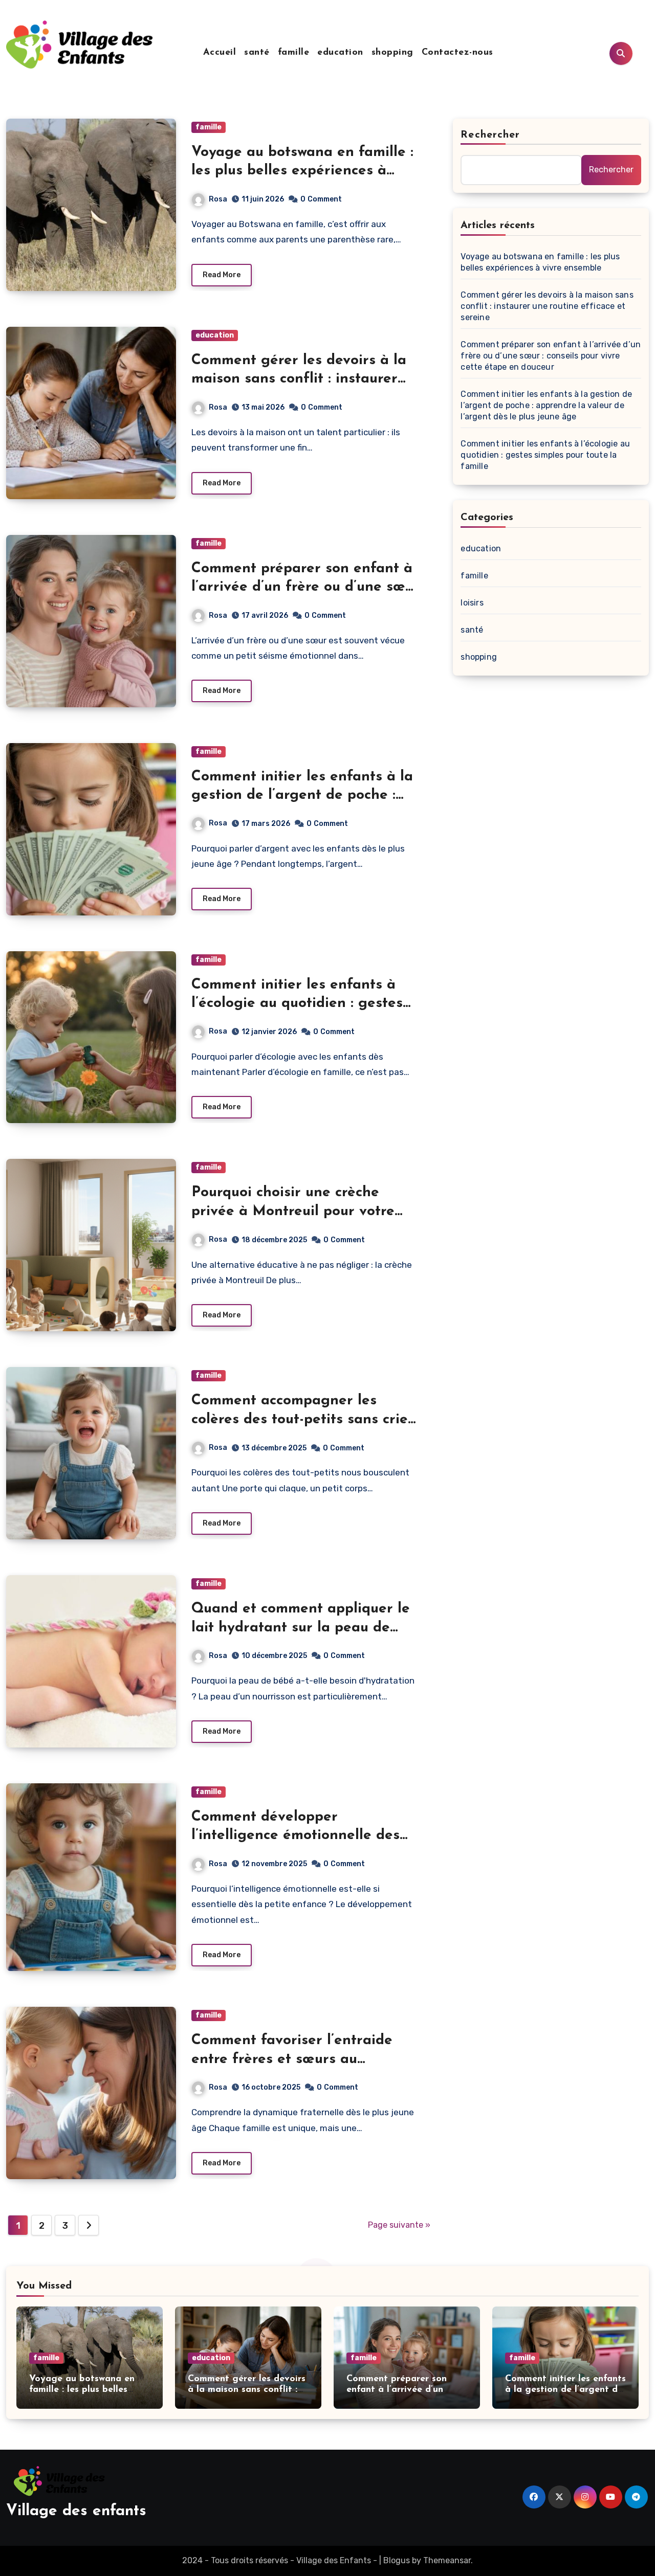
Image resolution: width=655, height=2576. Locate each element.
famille (294, 53)
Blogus (397, 2560)
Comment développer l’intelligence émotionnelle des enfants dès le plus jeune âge (296, 1836)
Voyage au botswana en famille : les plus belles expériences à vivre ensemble (302, 171)
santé (257, 53)
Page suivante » (399, 2225)
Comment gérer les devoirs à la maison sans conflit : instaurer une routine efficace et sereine (299, 379)
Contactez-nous (457, 53)
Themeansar (447, 2560)
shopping (392, 53)
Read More (222, 275)
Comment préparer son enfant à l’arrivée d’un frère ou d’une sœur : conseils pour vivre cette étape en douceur (551, 356)
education (340, 53)
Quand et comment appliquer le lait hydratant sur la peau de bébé (301, 1628)
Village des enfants (76, 2511)
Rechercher (490, 135)
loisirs (472, 603)
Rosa (218, 199)
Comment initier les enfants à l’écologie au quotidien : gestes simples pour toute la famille (297, 1004)
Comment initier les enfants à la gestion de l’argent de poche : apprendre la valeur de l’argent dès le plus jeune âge (546, 405)
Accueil (220, 53)
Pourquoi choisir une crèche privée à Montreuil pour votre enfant (293, 1211)
